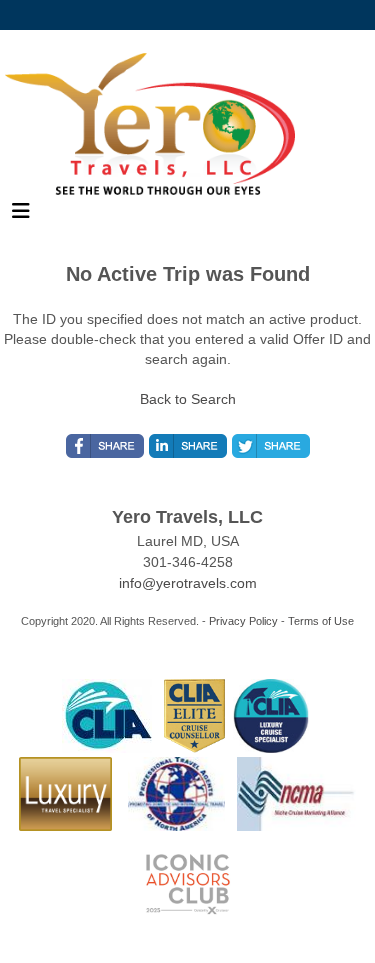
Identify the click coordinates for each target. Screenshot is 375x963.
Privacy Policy (243, 621)
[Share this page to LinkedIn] (188, 446)
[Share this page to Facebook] (105, 446)
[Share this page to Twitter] (271, 446)
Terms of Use (321, 621)
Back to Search (188, 399)
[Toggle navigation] (21, 216)
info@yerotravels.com (188, 583)
